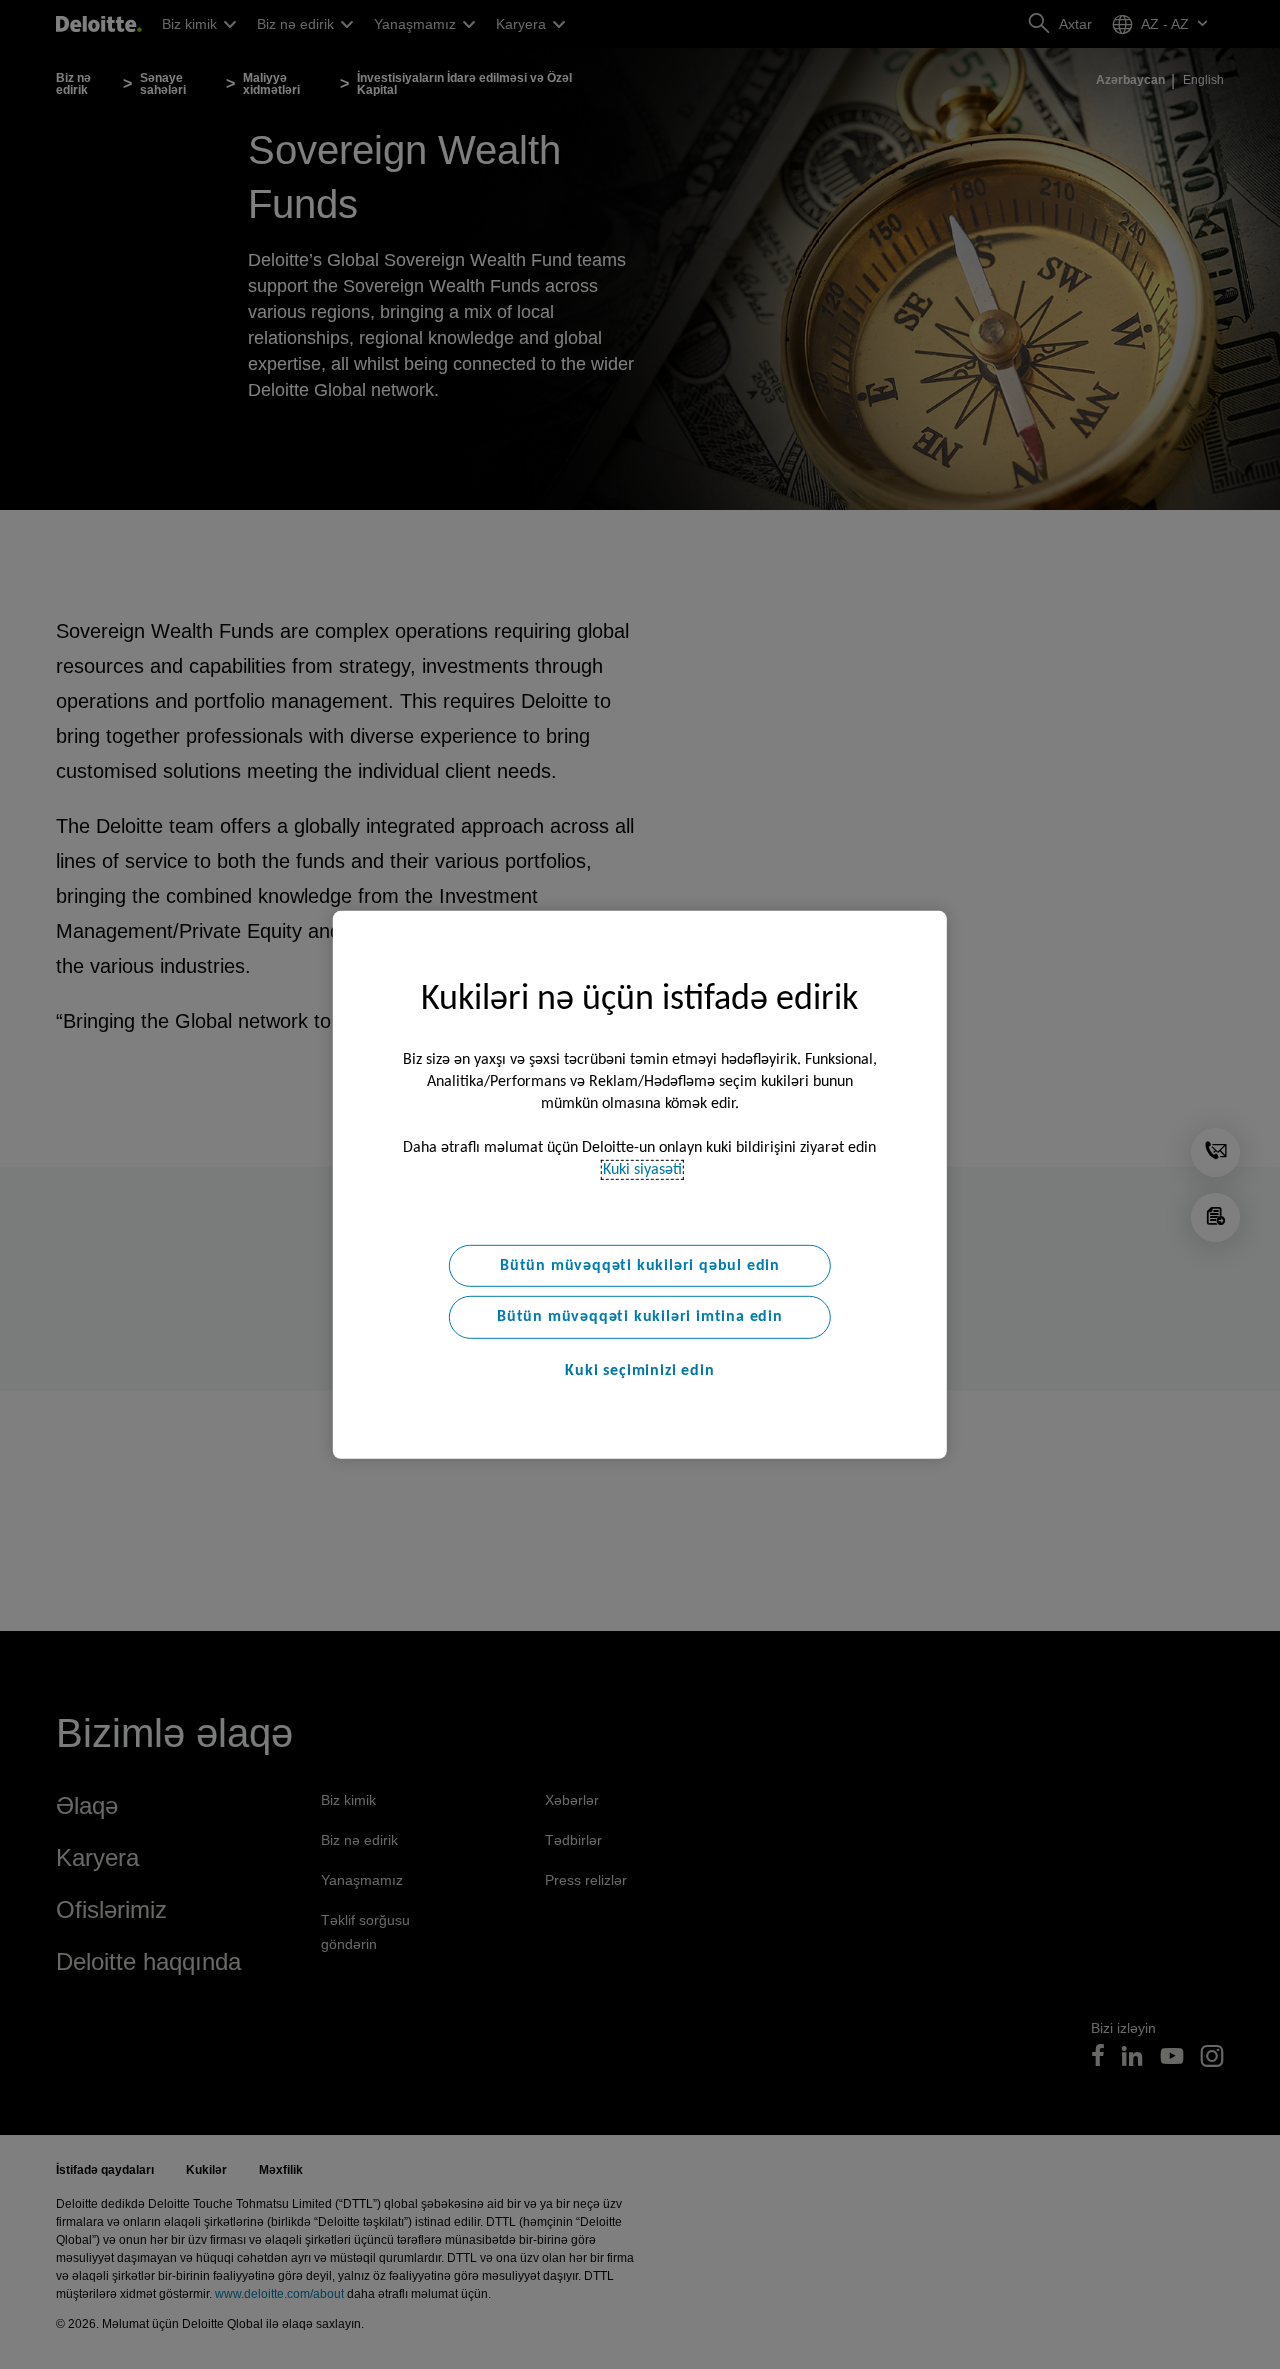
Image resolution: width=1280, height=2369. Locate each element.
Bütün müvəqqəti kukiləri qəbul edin (640, 1265)
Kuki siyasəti (642, 1169)
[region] (640, 1184)
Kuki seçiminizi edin (639, 1371)
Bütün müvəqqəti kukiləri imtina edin (640, 1317)
